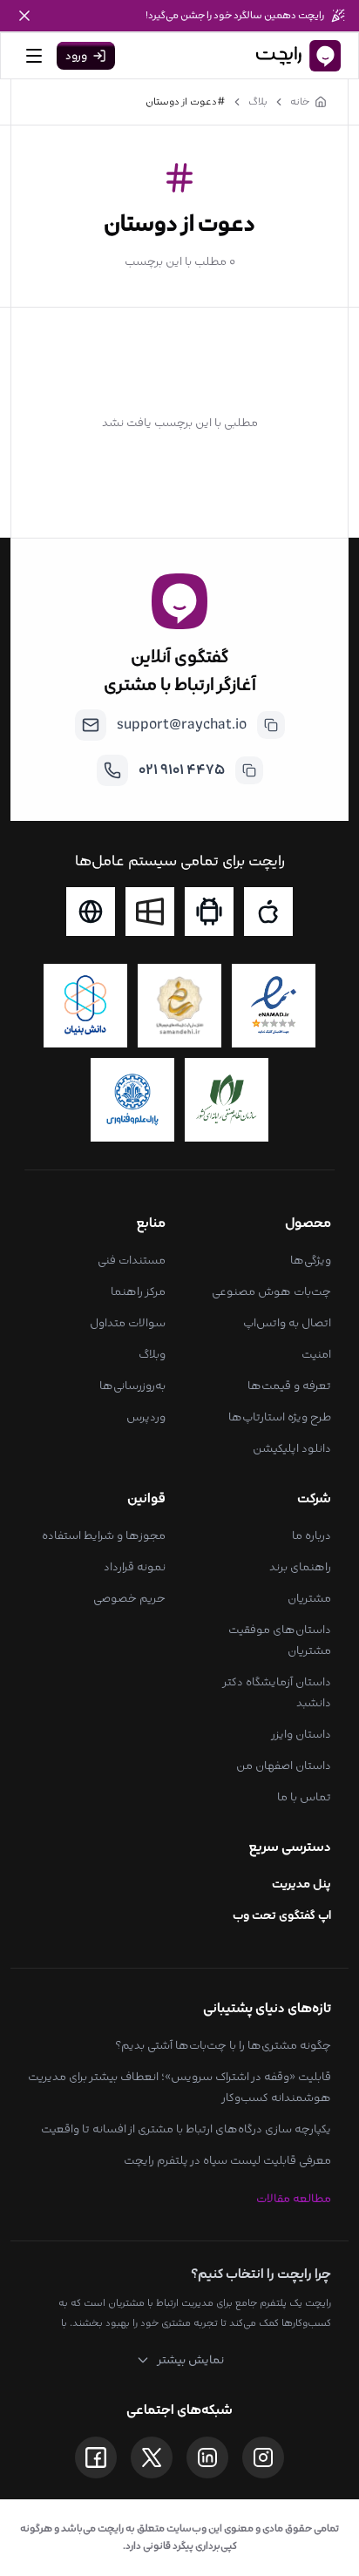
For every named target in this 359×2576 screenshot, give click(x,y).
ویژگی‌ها (311, 1260)
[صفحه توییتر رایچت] (152, 2457)
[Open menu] (34, 56)
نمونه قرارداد (135, 1567)
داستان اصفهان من (284, 1766)
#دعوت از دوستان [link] (186, 102)
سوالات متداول (128, 1323)
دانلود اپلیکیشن (292, 1448)
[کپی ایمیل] (271, 725)
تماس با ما (304, 1797)
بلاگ (258, 102)
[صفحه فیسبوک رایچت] (96, 2457)
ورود (76, 56)
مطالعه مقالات (294, 2199)
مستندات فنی (132, 1260)
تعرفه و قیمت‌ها (289, 1386)
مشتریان (309, 1598)
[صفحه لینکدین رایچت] (207, 2457)
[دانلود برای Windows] (150, 912)
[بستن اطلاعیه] (24, 16)
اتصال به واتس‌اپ (287, 1323)
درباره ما (312, 1535)
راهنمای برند (300, 1567)
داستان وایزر (301, 1734)
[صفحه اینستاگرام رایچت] (263, 2457)
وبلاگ (152, 1354)
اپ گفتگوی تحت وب (282, 1915)
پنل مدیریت (301, 1884)
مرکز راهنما (138, 1291)
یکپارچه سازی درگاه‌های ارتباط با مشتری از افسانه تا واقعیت (186, 2129)
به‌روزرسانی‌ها (132, 1386)
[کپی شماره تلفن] (249, 770)
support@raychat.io (182, 725)
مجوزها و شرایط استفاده (104, 1535)
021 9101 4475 (182, 770)
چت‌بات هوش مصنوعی (271, 1291)
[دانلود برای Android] (209, 912)
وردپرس (146, 1417)
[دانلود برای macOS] (91, 912)
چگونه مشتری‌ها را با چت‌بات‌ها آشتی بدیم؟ (223, 2045)
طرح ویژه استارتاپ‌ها (280, 1417)
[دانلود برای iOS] (268, 912)
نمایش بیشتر (190, 2360)
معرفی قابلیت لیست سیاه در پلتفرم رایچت (227, 2160)
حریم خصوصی (129, 1598)
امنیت (316, 1354)
